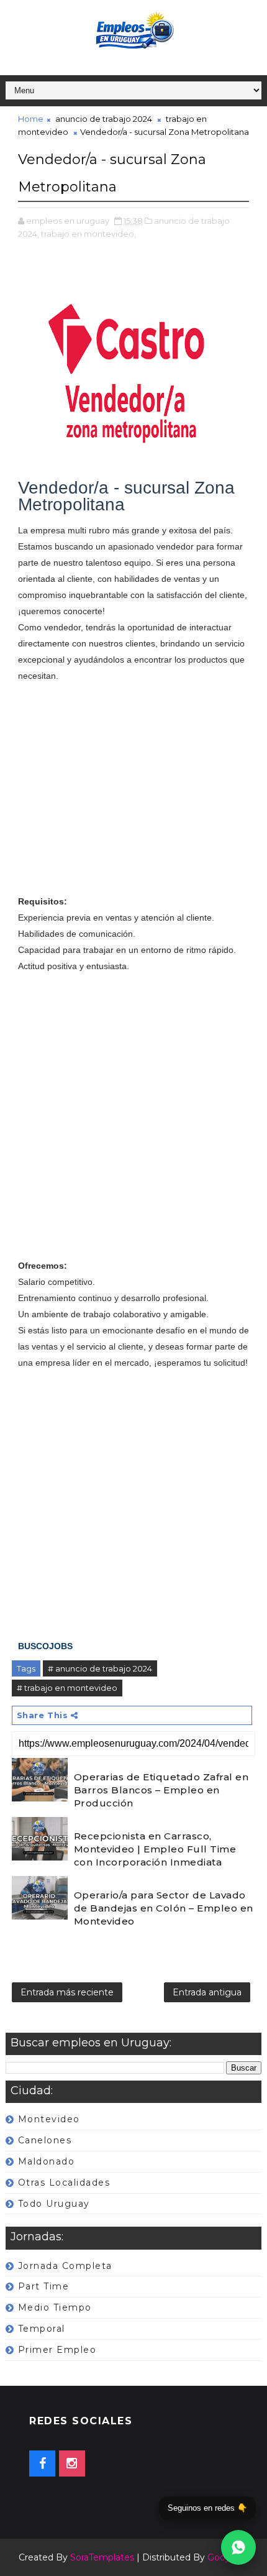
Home (31, 119)
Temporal (42, 2329)
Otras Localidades (64, 2183)
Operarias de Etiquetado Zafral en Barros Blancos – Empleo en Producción (161, 1790)
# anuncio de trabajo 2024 (100, 1668)
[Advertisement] (134, 797)
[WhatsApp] (238, 2547)
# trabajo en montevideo (67, 1688)
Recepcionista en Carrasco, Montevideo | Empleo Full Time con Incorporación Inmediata (155, 1849)
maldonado (47, 2161)
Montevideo (49, 2119)
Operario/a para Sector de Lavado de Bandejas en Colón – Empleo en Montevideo (164, 1908)
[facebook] (42, 2463)
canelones (45, 2140)
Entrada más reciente (67, 1992)
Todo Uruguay (54, 2204)
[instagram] (72, 2463)
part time (44, 2286)
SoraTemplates (102, 2557)
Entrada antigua (207, 1992)
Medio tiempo (55, 2307)
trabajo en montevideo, (88, 234)
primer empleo (57, 2350)
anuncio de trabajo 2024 (104, 119)
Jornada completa (65, 2266)
